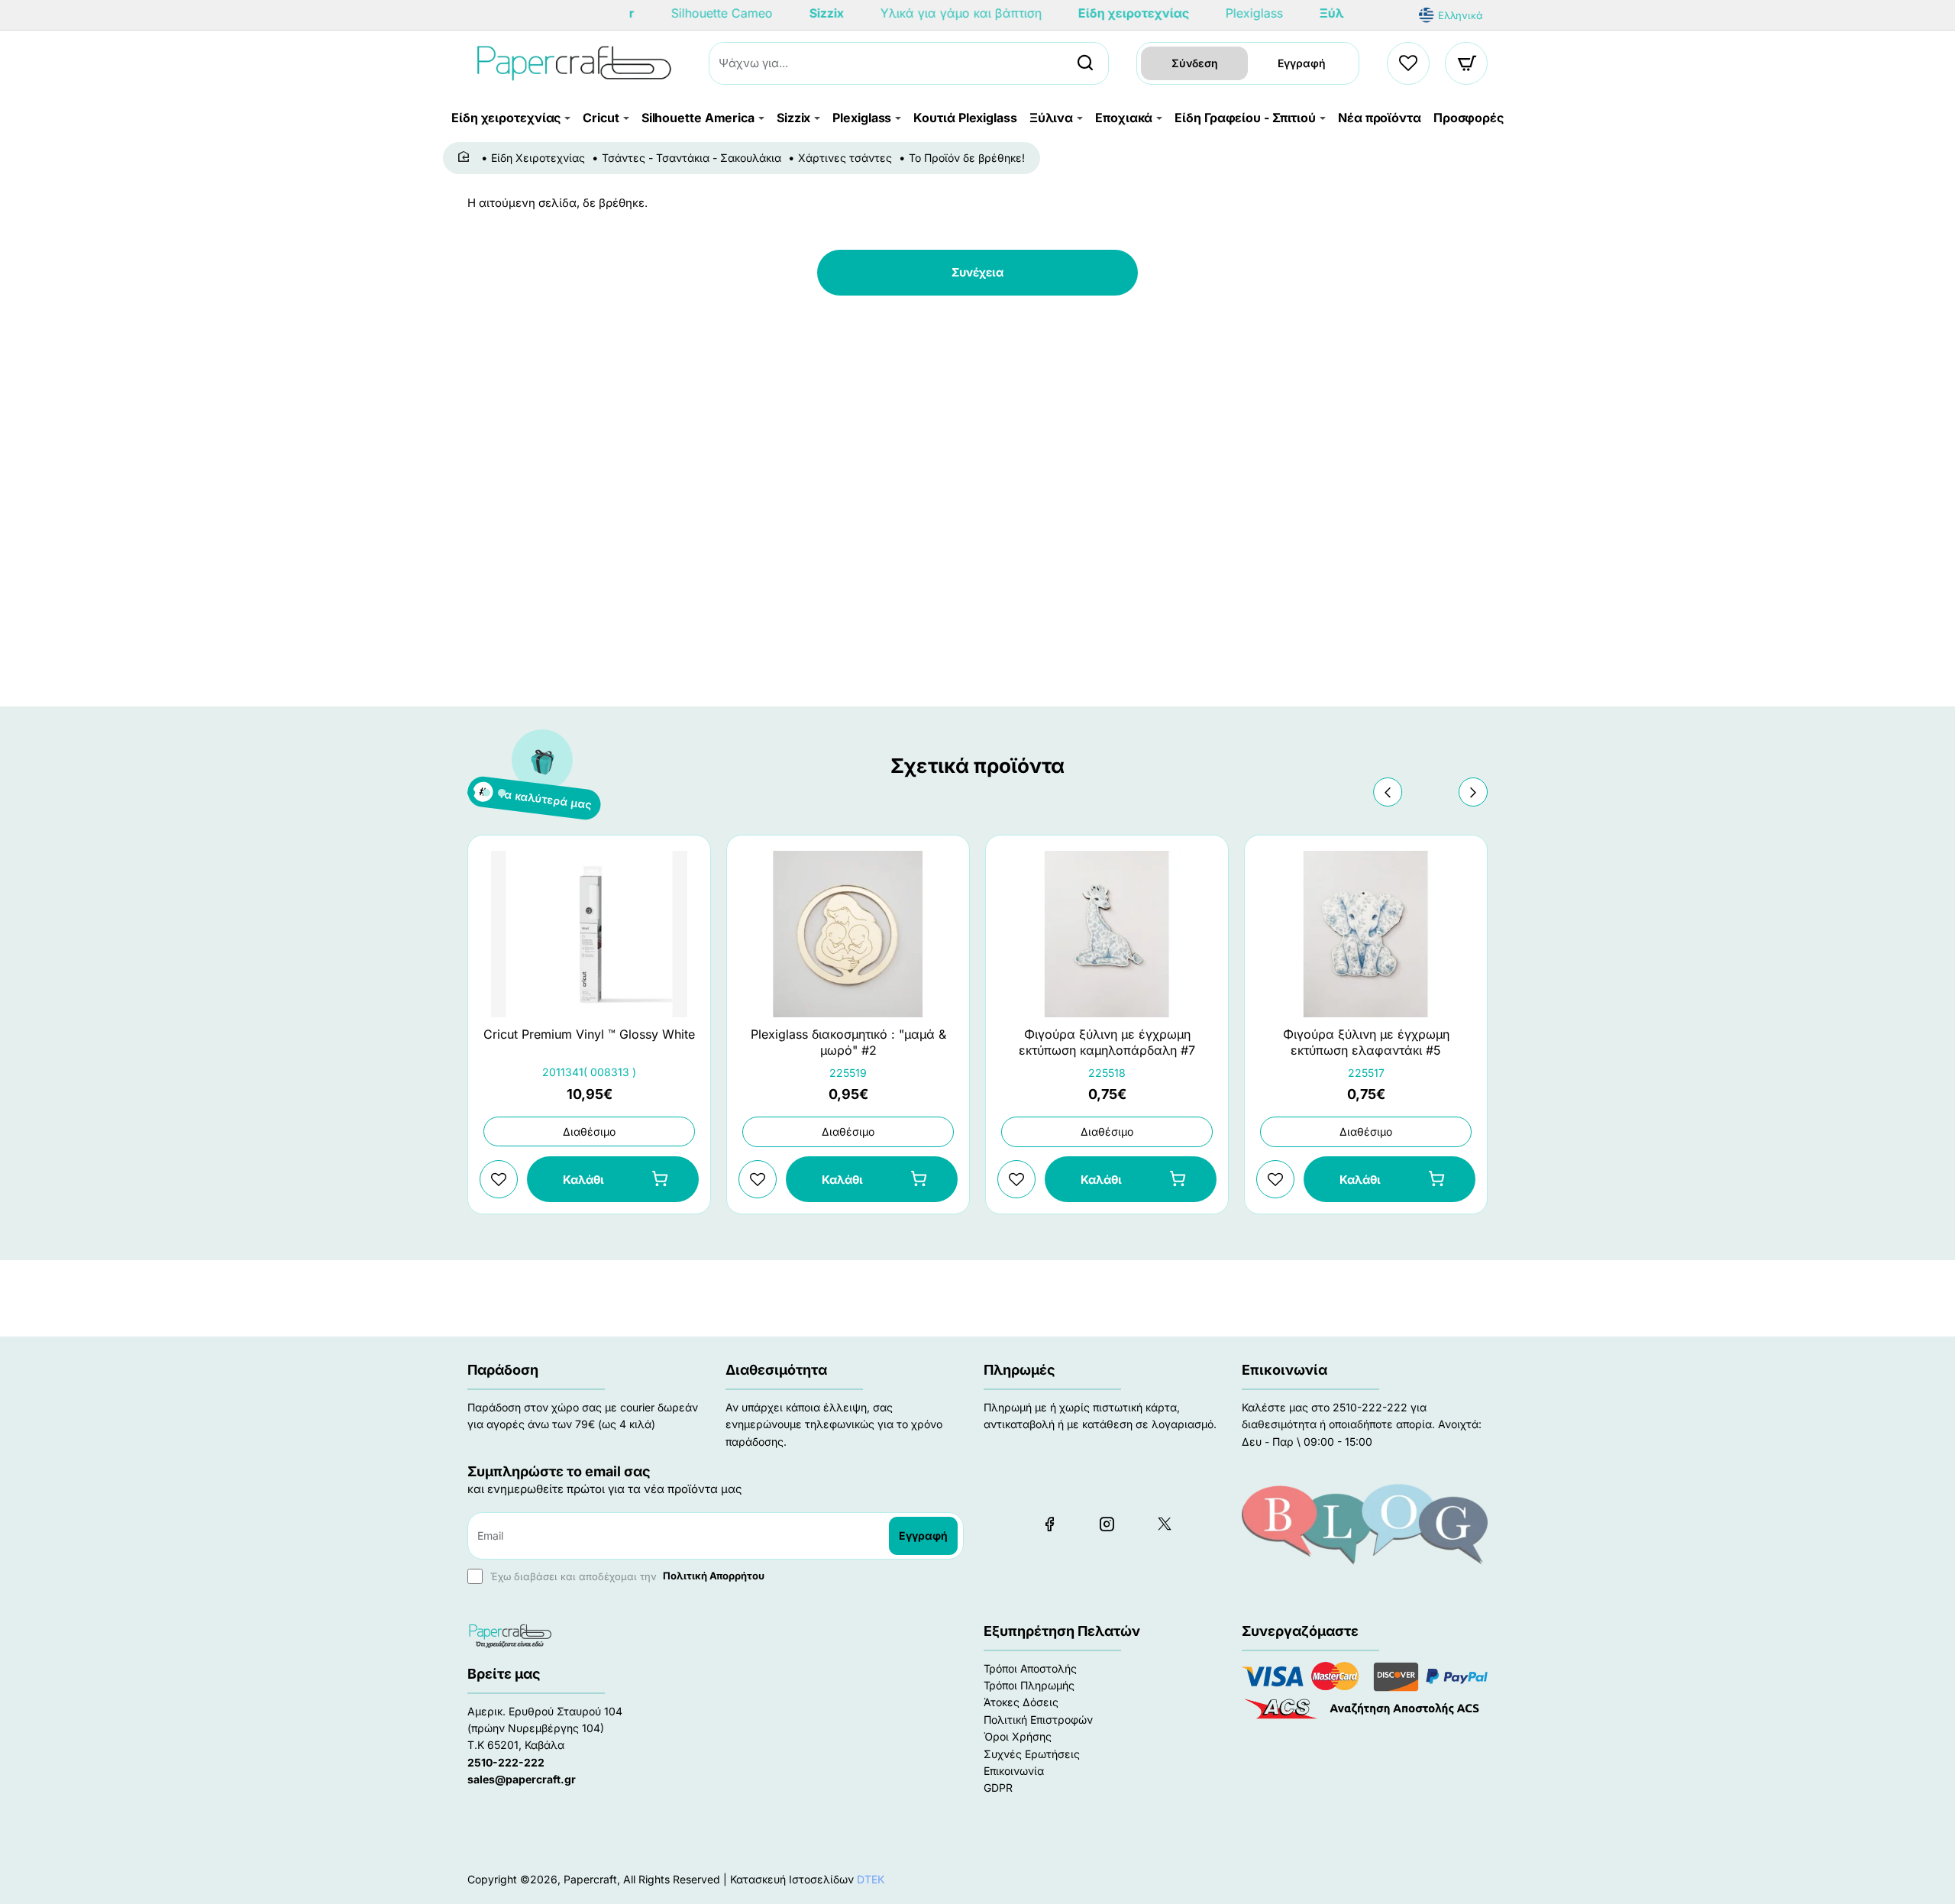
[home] (466, 157)
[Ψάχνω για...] (1085, 63)
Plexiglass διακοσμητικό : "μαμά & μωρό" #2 (848, 1042)
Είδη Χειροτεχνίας (538, 158)
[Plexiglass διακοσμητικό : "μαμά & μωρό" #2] (848, 934)
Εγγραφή (1302, 63)
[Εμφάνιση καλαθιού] (1467, 63)
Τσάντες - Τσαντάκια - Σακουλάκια (692, 158)
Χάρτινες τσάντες (845, 158)
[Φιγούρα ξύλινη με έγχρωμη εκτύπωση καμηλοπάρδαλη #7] (1107, 934)
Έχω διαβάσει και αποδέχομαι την (626, 1576)
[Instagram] (1107, 1524)
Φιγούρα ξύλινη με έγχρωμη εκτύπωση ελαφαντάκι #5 (1366, 1042)
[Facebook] (1049, 1524)
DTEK (871, 1879)
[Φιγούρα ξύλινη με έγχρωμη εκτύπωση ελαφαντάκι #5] (1366, 934)
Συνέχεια (977, 272)
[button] (1388, 792)
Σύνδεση (1195, 63)
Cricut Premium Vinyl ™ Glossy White (589, 1034)
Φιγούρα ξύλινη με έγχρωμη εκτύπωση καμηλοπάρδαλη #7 (1107, 1042)
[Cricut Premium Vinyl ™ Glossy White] (589, 934)
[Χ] (1164, 1524)
